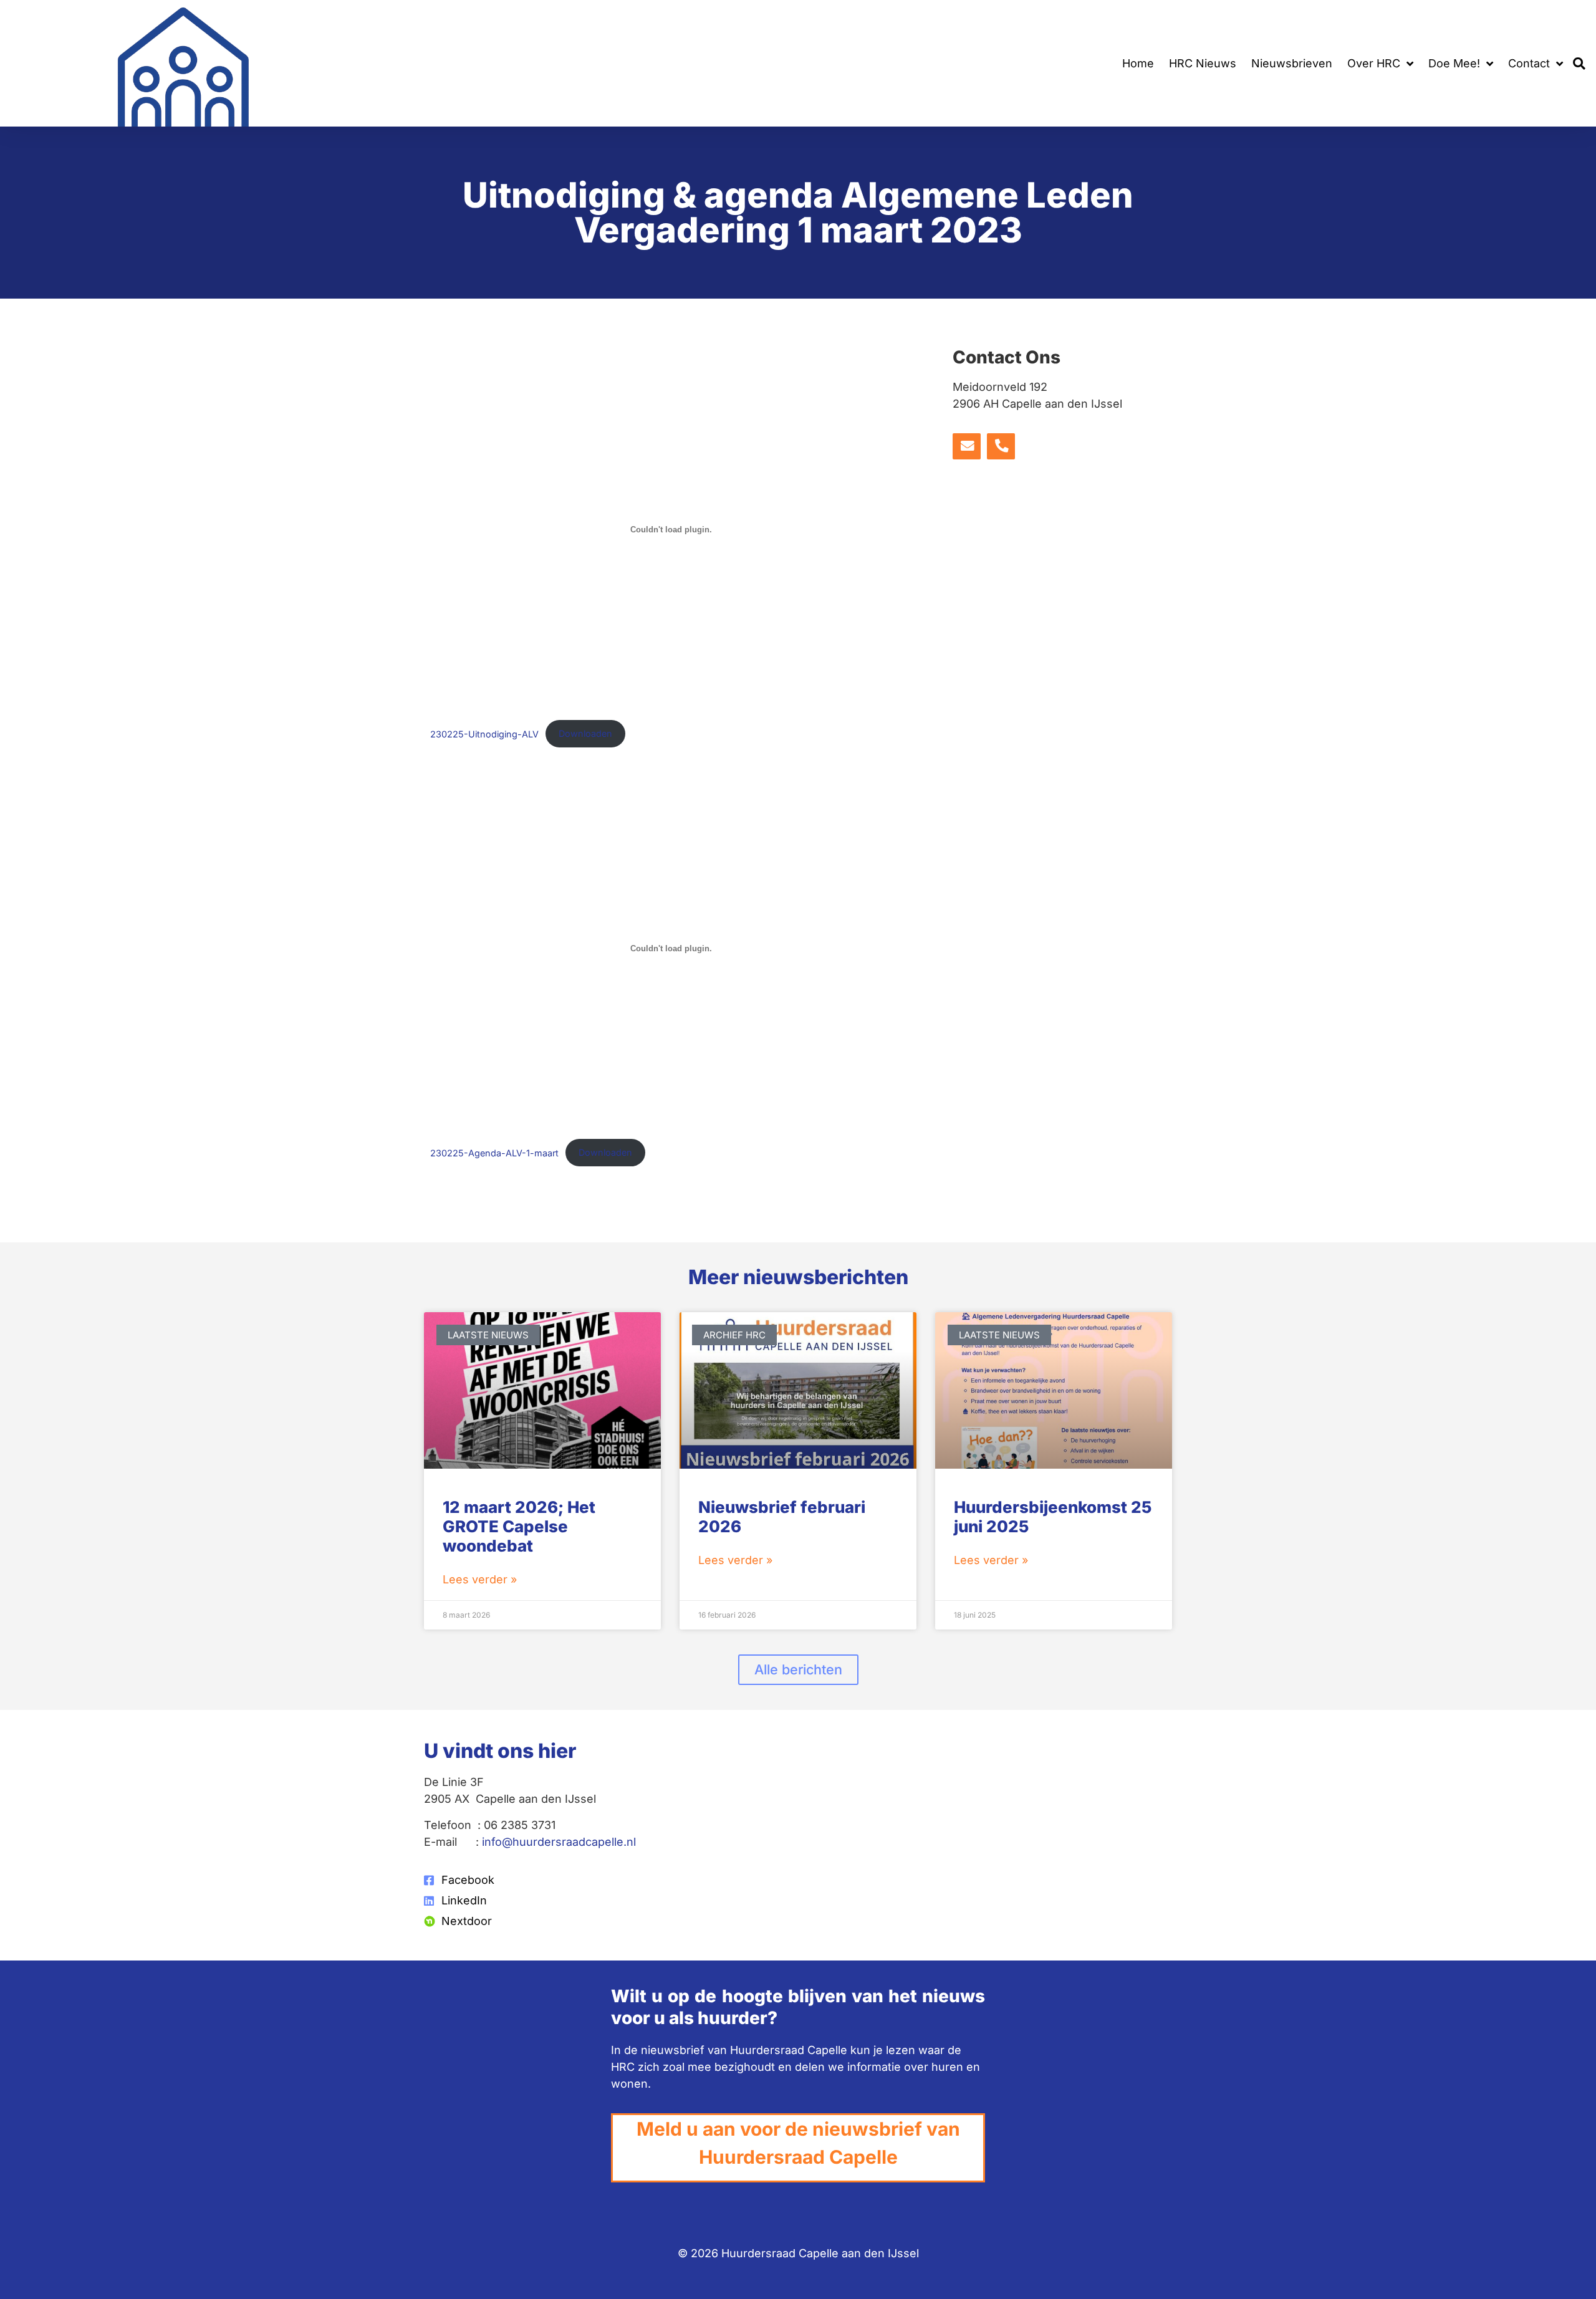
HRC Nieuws (1203, 63)
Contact (1529, 63)
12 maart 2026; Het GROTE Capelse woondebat (519, 1526)
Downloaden (585, 733)
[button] (1579, 63)
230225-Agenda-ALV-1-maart (494, 1152)
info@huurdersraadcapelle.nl (559, 1842)
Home (1138, 63)
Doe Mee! (1454, 63)
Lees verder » (480, 1579)
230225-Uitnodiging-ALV (484, 733)
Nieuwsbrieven (1292, 63)
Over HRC (1374, 63)
